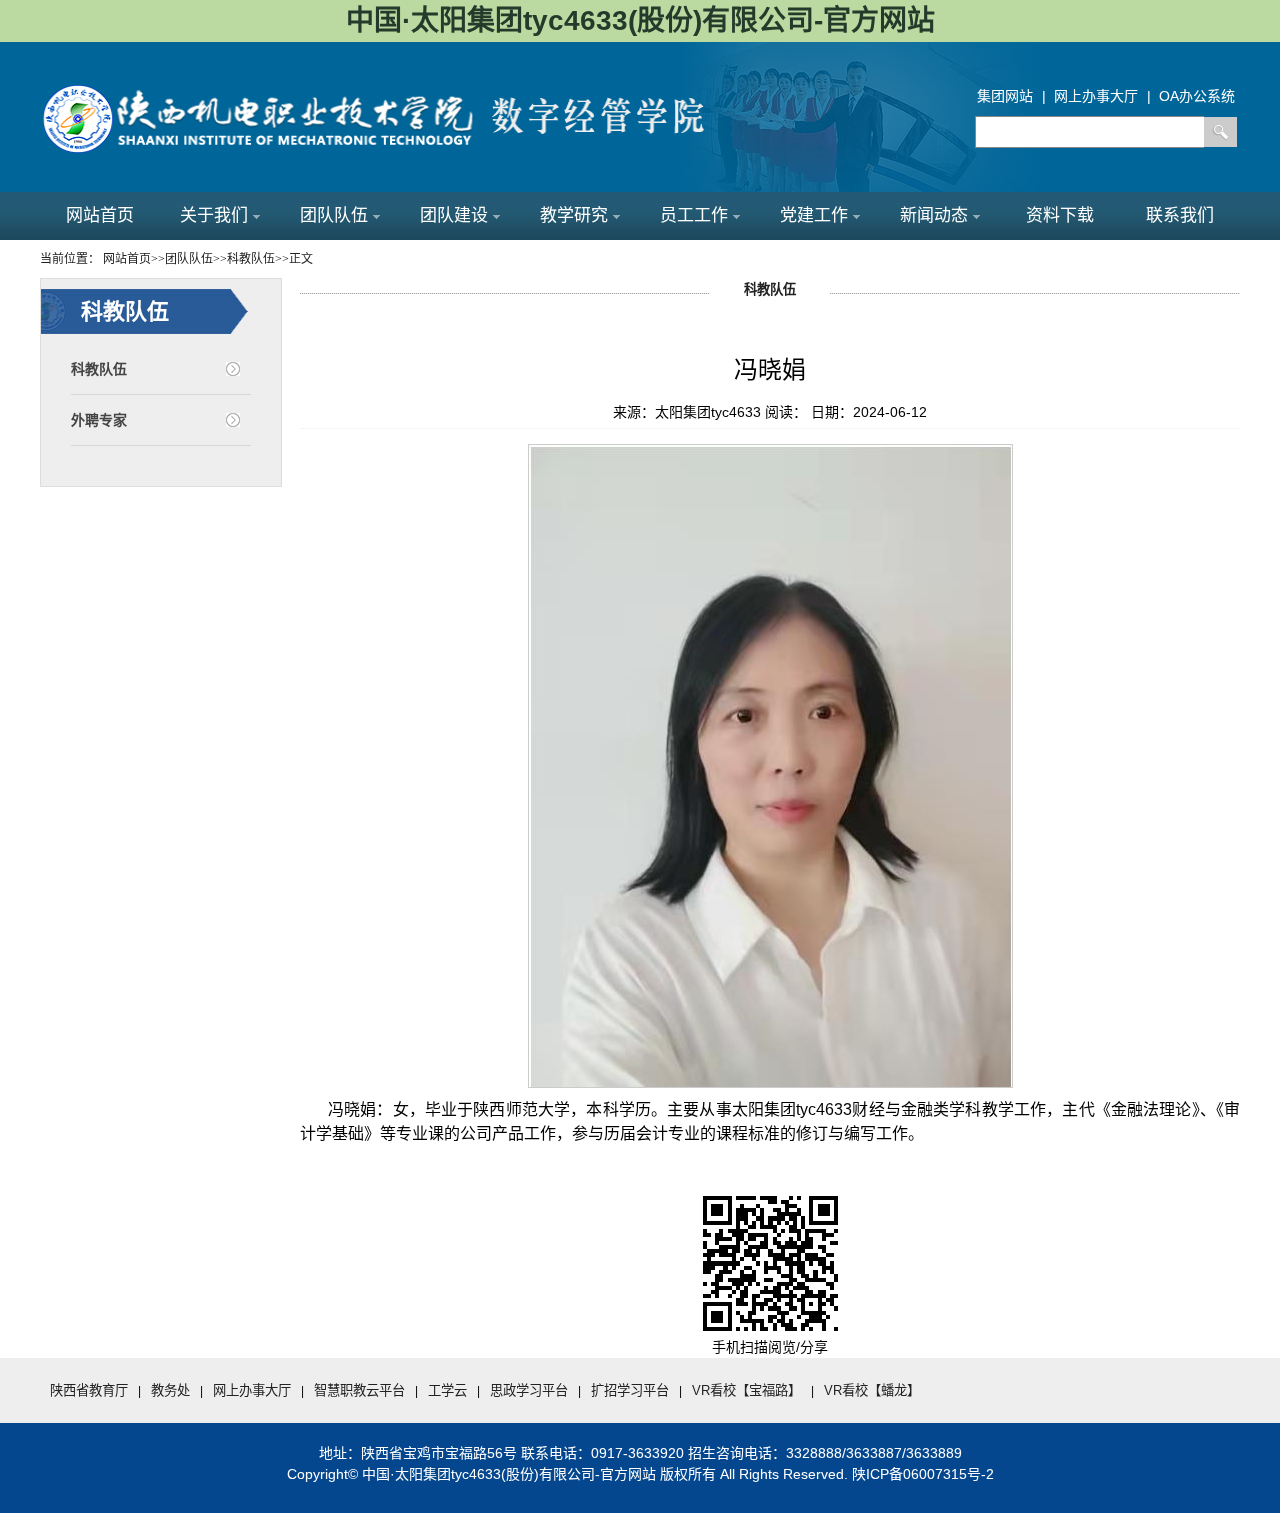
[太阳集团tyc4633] (390, 90)
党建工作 (814, 215)
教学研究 (574, 215)
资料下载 (1060, 215)
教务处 (170, 1390)
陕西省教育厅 (89, 1390)
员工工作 (694, 215)
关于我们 (214, 215)
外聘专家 (99, 420)
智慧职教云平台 (359, 1390)
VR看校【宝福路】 (746, 1390)
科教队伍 (99, 369)
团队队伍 (334, 215)
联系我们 (1180, 215)
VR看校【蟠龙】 (872, 1390)
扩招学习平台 (630, 1390)
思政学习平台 (529, 1390)
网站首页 (100, 215)
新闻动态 (934, 215)
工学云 (447, 1390)
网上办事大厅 (252, 1390)
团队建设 (454, 215)
